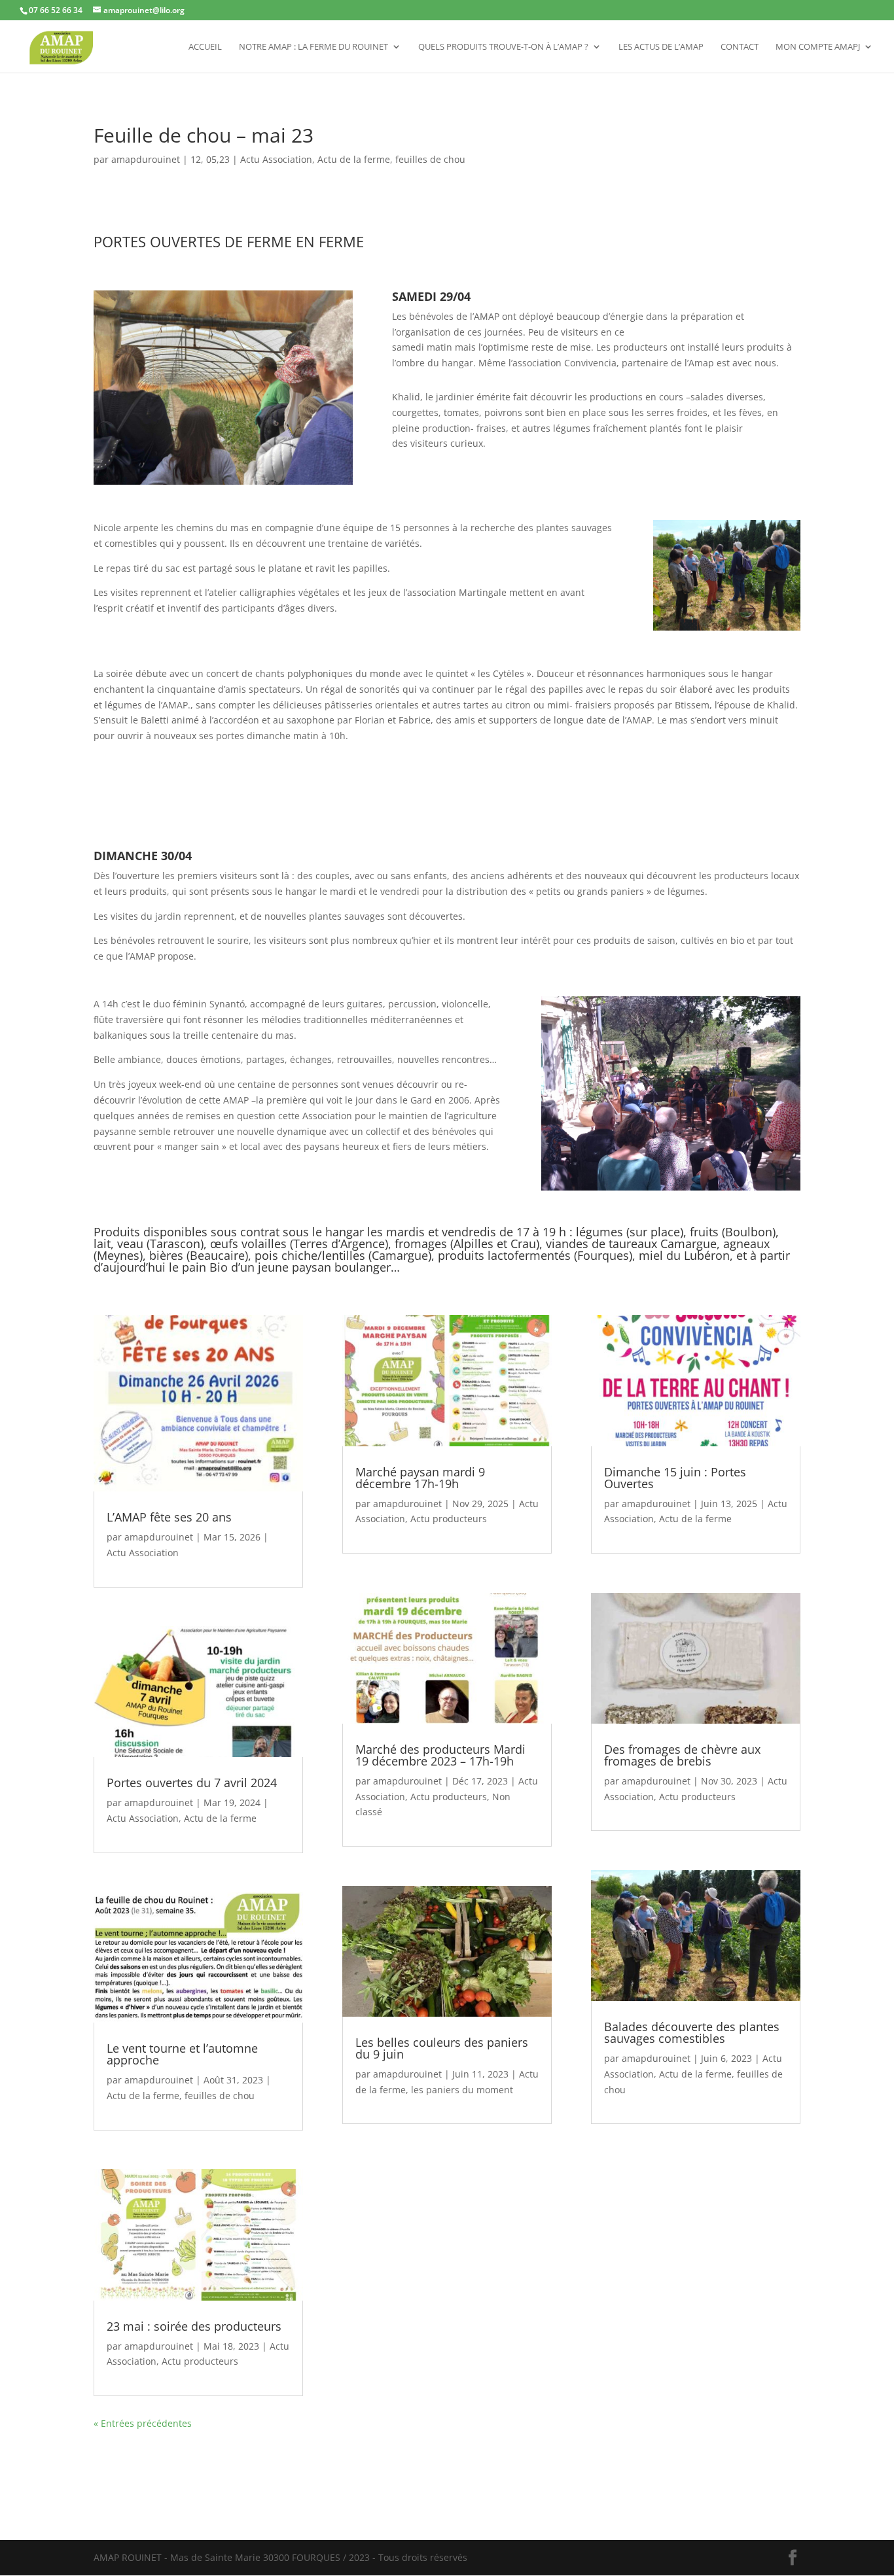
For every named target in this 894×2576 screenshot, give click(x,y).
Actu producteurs (200, 2361)
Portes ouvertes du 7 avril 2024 (192, 1783)
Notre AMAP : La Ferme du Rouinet (313, 47)
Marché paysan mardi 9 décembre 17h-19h (420, 1478)
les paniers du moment (462, 2090)
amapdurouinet (146, 159)
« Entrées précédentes (143, 2423)
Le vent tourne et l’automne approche (182, 2054)
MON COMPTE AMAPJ (818, 47)
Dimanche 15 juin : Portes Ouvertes (675, 1478)
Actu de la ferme (354, 159)
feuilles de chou (430, 159)
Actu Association (276, 159)
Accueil (205, 47)
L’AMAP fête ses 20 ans (169, 1517)
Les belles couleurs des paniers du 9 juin (442, 2048)
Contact (740, 47)
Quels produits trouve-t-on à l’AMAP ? (503, 47)
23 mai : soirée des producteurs (194, 2326)
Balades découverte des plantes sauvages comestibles (692, 2032)
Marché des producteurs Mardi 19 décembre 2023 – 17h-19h (440, 1755)
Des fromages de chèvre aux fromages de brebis (682, 1755)
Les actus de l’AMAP (661, 47)
